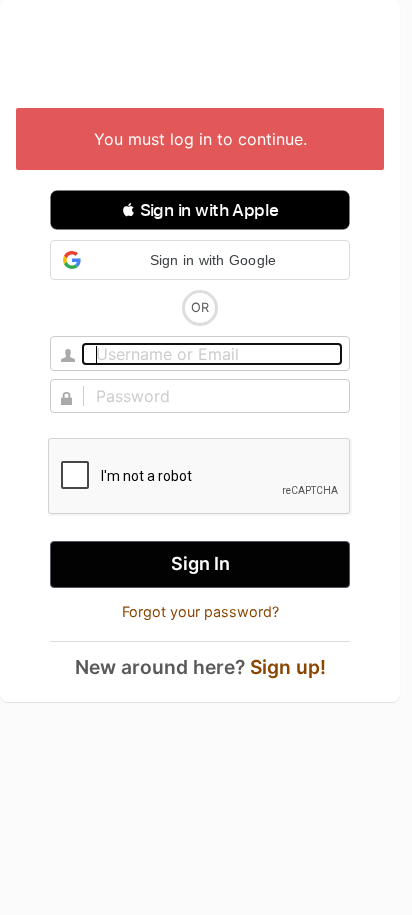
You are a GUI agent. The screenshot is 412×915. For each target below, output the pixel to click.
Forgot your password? (200, 611)
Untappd (200, 56)
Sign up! (288, 667)
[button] (200, 210)
